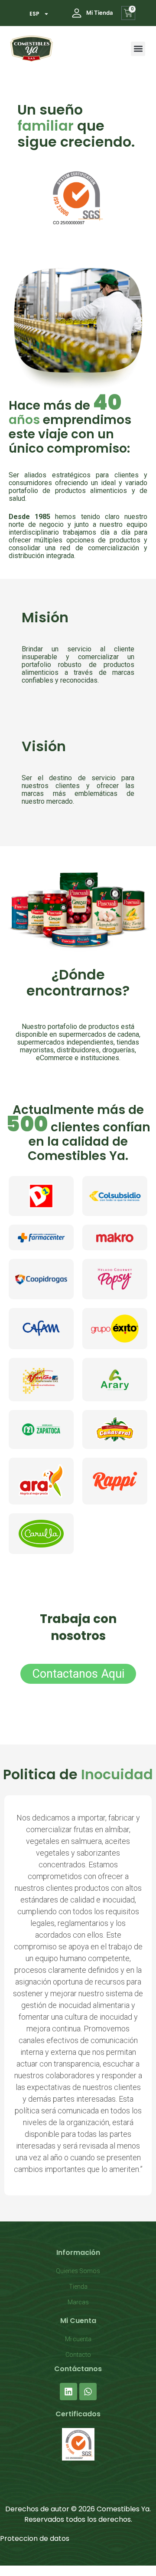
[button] (138, 49)
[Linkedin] (68, 2392)
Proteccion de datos (35, 2538)
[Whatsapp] (88, 2392)
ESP (34, 14)
